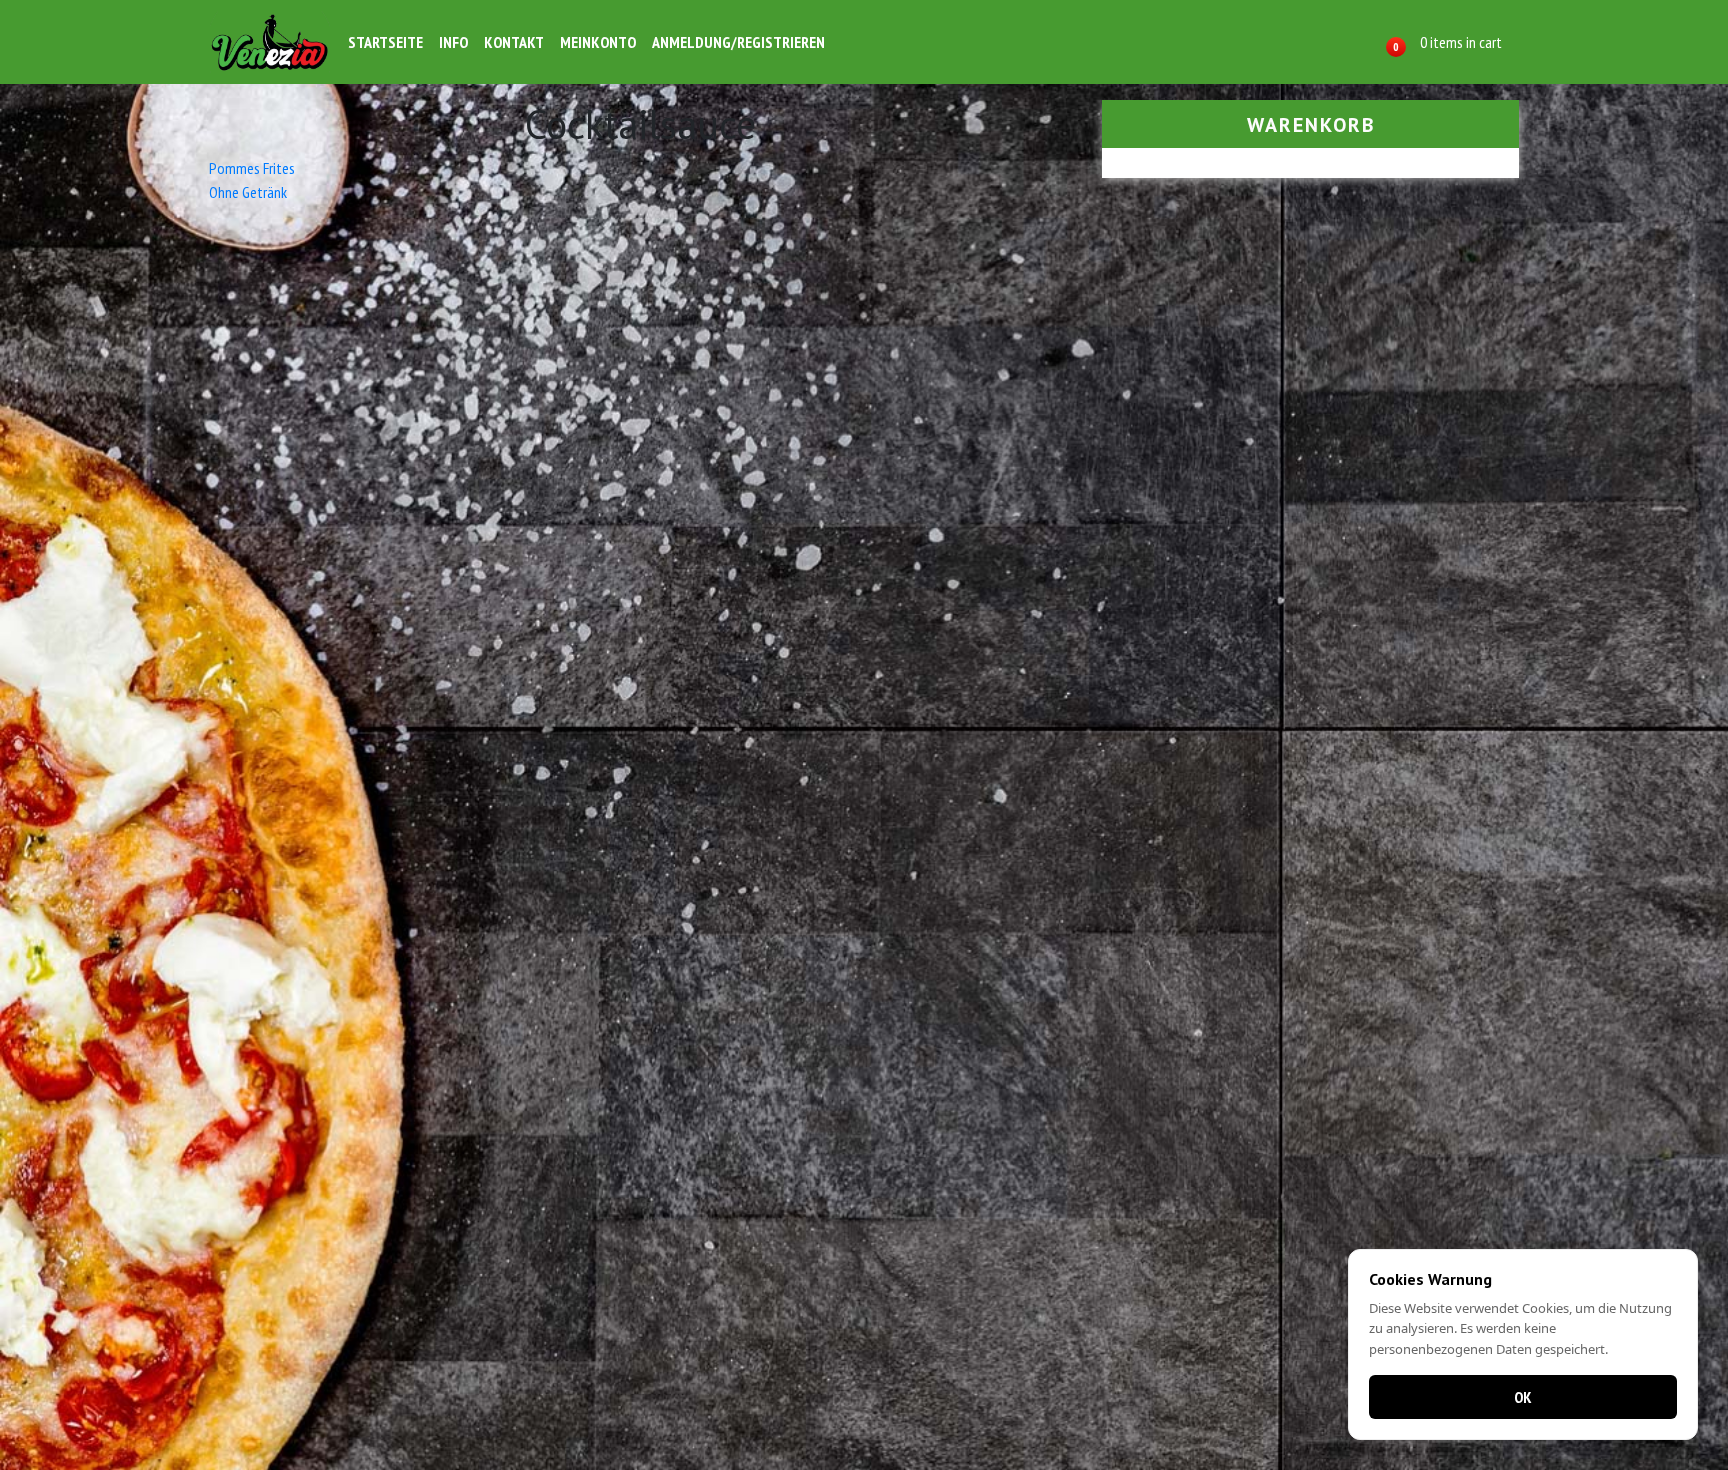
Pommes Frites (252, 168)
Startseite (385, 42)
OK (1523, 1397)
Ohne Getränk (248, 192)
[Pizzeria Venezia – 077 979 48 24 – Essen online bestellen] (270, 42)
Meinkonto (598, 42)
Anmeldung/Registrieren (738, 42)
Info (453, 42)
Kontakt (514, 42)
